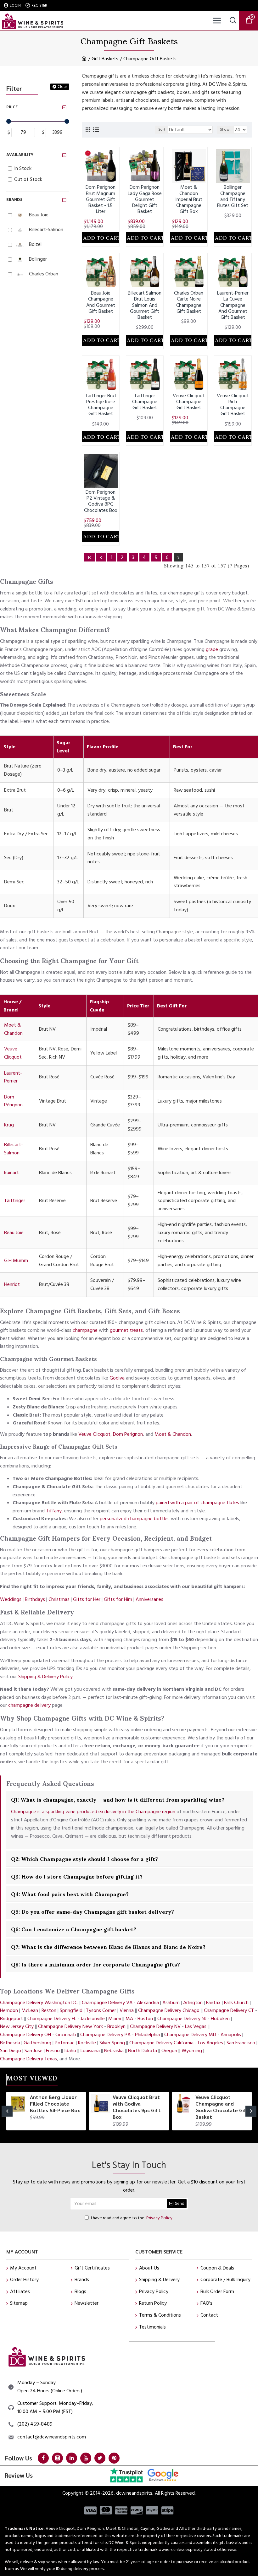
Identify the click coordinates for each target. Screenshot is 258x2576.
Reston (49, 2010)
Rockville (87, 2043)
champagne (85, 1330)
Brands (14, 200)
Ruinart (11, 1173)
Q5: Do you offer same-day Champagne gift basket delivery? (93, 1911)
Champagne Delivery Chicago (169, 2010)
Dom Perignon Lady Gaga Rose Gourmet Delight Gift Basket (145, 199)
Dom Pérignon (13, 1101)
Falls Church (236, 2003)
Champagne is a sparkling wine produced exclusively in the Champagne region (93, 1812)
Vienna (127, 2010)
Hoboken (220, 2019)
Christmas (59, 1599)
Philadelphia (147, 2035)
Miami (115, 2019)
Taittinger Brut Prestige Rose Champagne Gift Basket (101, 405)
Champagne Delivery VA (107, 2003)
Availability (20, 155)
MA (129, 2019)
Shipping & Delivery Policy (45, 1677)
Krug (9, 1125)
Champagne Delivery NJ (182, 2019)
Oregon (169, 2051)
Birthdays (35, 1599)
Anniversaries (149, 1599)
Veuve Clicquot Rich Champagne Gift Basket (233, 405)
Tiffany (54, 1511)
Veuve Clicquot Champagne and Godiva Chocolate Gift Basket (222, 2107)
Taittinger (15, 1201)
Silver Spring (112, 2043)
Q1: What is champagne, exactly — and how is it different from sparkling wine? (118, 1799)
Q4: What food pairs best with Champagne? (70, 1894)
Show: (225, 130)
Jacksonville (93, 2019)
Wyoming (192, 2051)
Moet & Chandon (173, 1434)
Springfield (71, 2010)
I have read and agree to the (132, 2218)
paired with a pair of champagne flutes (197, 1503)
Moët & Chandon (13, 1029)
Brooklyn (116, 2026)
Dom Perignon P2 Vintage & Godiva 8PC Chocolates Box (101, 501)
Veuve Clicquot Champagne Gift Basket (189, 402)
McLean (30, 2010)
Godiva (117, 1378)
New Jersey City (17, 2026)
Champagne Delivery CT (229, 2010)
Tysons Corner (101, 2010)
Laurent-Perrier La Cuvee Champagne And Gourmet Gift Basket (233, 305)
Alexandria (148, 2003)
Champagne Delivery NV (155, 2026)
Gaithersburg (37, 2043)
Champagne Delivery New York (70, 2026)
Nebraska (114, 2051)
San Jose (34, 2051)
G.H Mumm (16, 1261)
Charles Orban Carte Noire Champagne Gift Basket (189, 302)
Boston (145, 2019)
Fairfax (213, 2003)
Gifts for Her (87, 1599)
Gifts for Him (118, 1599)
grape (212, 649)
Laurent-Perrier (13, 1077)
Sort (162, 130)
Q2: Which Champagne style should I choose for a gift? (84, 1858)
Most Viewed (32, 2079)
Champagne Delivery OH (25, 2035)
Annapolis (231, 2035)
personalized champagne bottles (135, 1519)
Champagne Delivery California (161, 2043)
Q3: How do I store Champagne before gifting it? (77, 1876)
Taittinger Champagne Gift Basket (145, 402)
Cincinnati (66, 2035)
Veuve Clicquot (13, 1053)
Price (12, 107)
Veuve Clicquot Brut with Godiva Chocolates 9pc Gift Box (137, 2107)
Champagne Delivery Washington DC (39, 2003)
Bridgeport (11, 2019)
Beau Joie (14, 1233)
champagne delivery (29, 1705)
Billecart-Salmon (14, 1149)
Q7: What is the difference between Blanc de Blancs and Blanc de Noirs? (108, 1946)
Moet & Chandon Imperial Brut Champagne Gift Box (189, 199)
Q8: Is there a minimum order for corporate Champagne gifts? (95, 1964)
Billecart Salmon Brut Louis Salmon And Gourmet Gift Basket (145, 305)
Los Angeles (210, 2043)
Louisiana (90, 2051)
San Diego (11, 2051)
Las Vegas (196, 2026)
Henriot (12, 1284)
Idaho (70, 2051)
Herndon (9, 2010)
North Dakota (143, 2051)
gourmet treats (126, 1330)
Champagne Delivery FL (52, 2019)
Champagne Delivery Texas (28, 2059)
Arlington (193, 2003)
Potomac (65, 2043)
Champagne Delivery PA (105, 2035)
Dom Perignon (128, 1434)
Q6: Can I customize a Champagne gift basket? (74, 1929)
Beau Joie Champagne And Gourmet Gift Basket (101, 302)
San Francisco (241, 2043)
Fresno (53, 2051)
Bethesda (10, 2043)
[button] (7, 2111)
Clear (62, 87)
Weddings (11, 1599)
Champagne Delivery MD (190, 2035)
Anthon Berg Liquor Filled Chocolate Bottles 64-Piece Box (55, 2104)
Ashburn (171, 2003)
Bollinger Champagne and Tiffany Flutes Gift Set (233, 196)
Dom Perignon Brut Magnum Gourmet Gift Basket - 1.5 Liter (101, 199)
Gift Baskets (105, 59)
